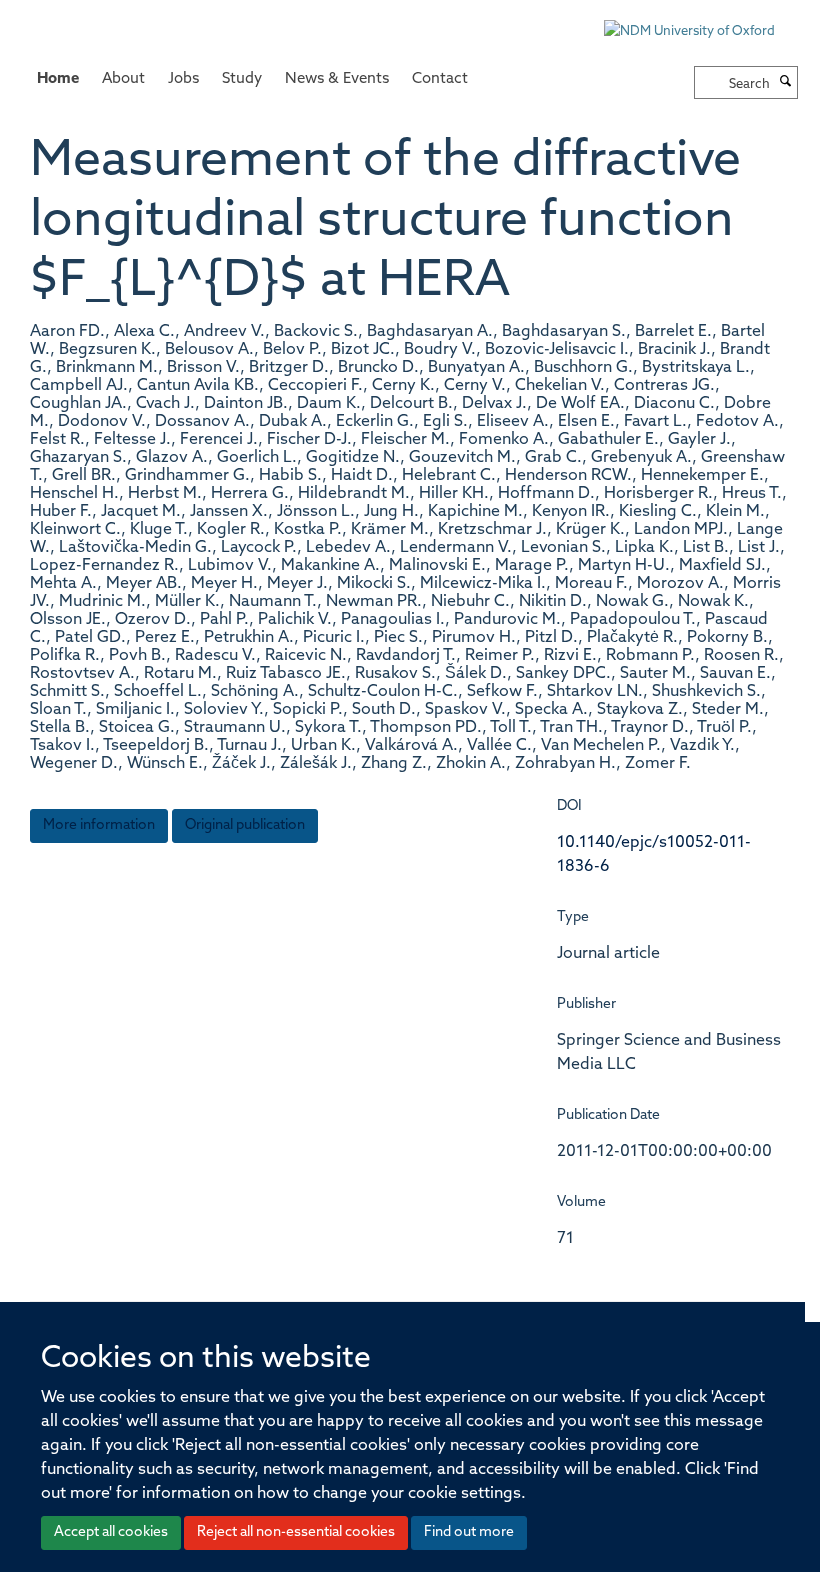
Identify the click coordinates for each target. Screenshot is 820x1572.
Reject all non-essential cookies (296, 1532)
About (123, 79)
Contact (440, 79)
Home (58, 79)
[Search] (786, 83)
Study (242, 79)
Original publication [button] (245, 825)
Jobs (183, 79)
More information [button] (99, 825)
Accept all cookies (111, 1532)
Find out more (469, 1532)
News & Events (337, 79)
